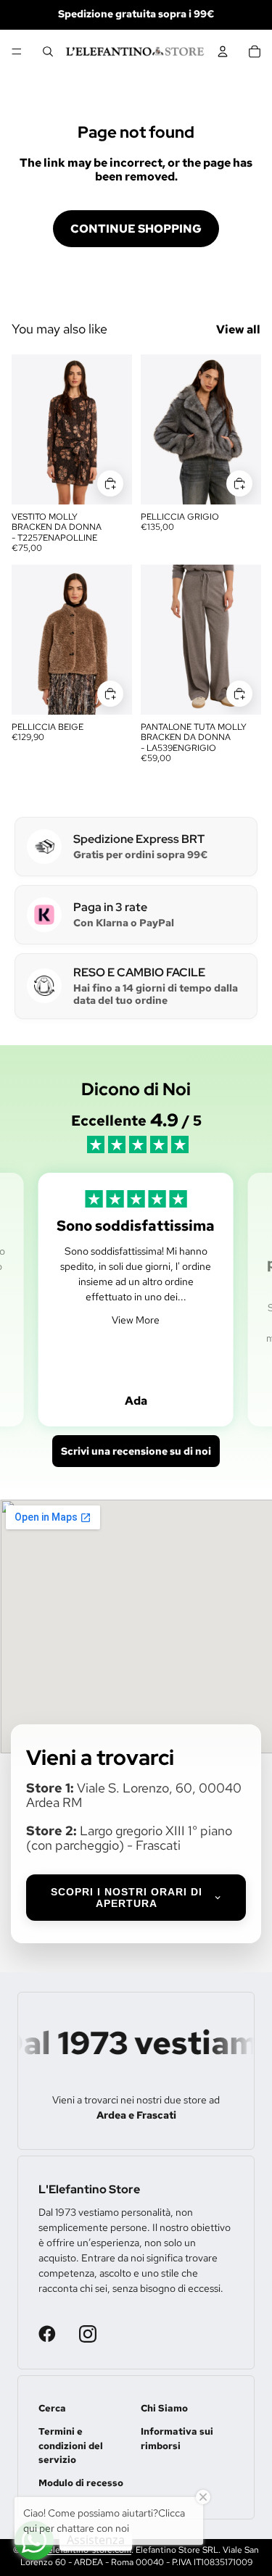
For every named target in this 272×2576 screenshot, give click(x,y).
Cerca (52, 2408)
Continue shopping (136, 229)
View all (238, 329)
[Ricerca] (48, 51)
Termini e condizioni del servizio (71, 2446)
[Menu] (17, 51)
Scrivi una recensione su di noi (136, 1451)
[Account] (223, 51)
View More (136, 1320)
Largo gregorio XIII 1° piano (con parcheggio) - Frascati (129, 1838)
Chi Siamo (164, 2408)
